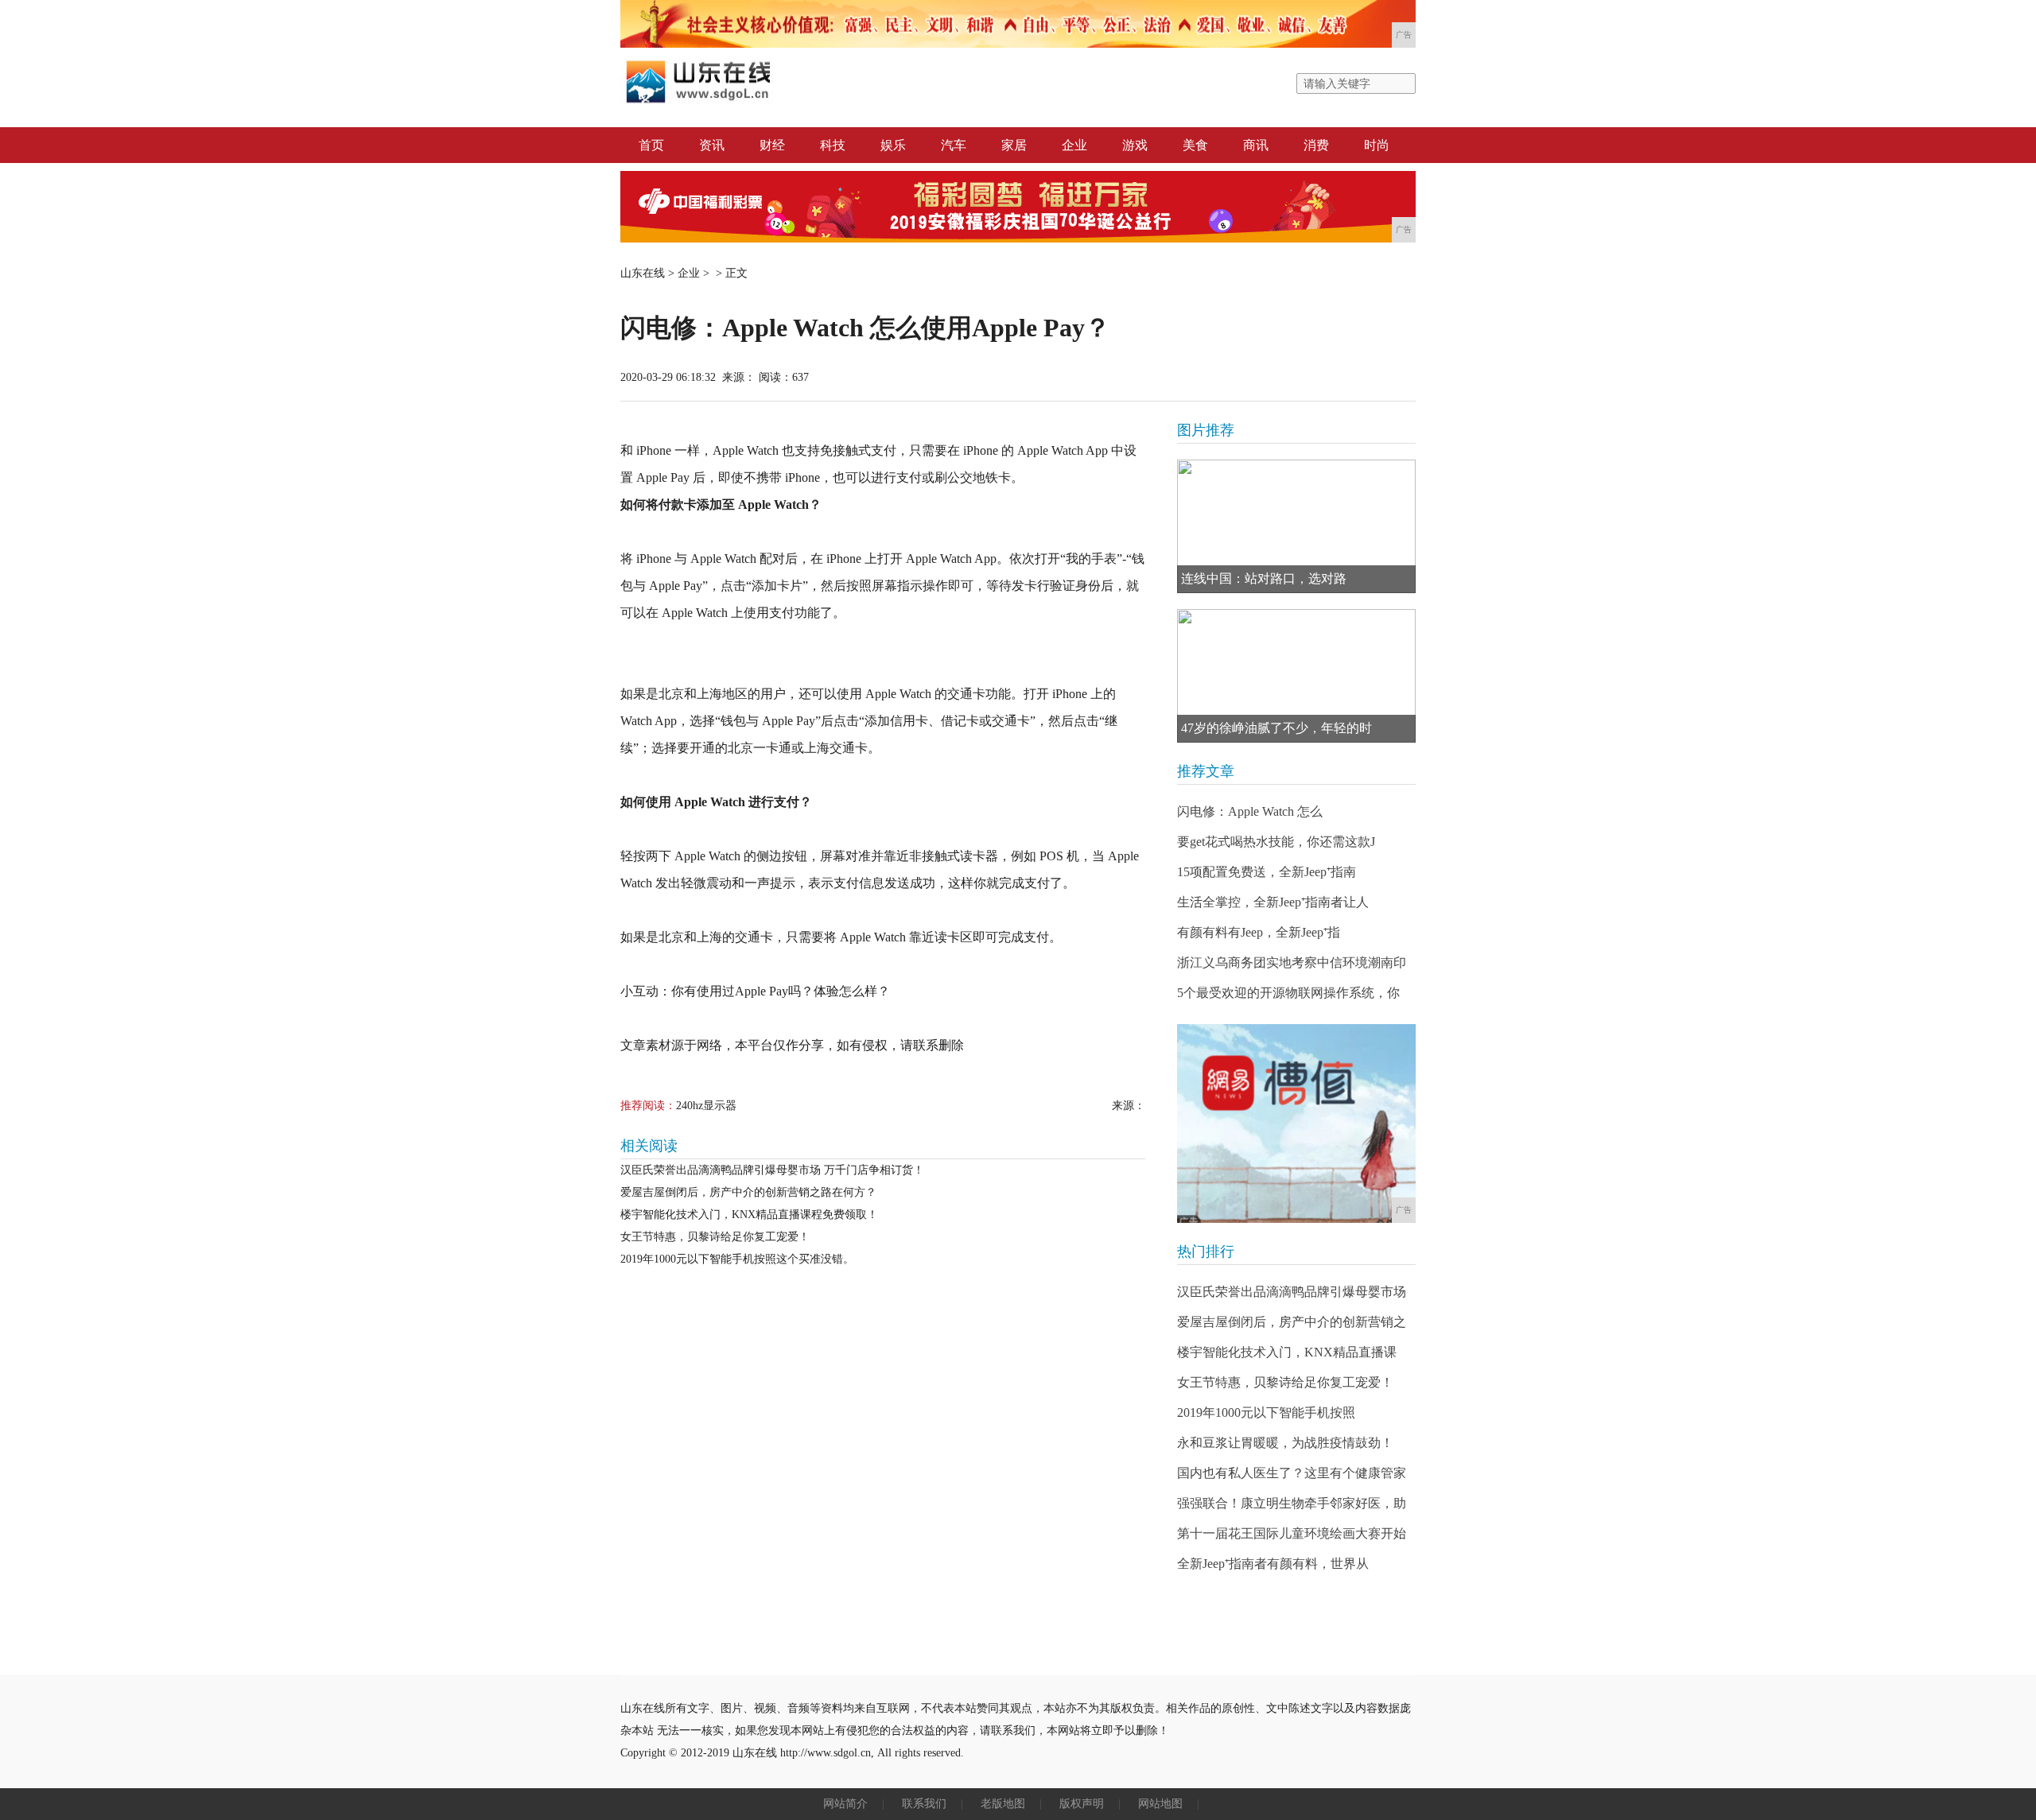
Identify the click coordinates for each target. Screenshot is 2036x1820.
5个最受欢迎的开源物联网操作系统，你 (1288, 993)
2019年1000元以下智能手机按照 (1266, 1413)
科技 (833, 145)
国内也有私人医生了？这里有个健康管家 (1292, 1473)
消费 (1316, 145)
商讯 (1256, 145)
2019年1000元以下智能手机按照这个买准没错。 (737, 1259)
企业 (1074, 145)
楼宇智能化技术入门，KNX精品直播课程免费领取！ (749, 1215)
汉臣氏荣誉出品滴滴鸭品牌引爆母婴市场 (1292, 1292)
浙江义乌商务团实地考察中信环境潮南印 (1292, 962)
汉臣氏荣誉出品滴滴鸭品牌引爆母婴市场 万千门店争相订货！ (772, 1170)
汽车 (954, 145)
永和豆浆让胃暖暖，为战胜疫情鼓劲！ (1285, 1443)
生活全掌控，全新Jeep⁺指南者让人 (1273, 902)
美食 (1195, 145)
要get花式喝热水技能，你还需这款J (1276, 842)
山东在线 (643, 273)
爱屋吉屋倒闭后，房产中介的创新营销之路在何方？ (748, 1192)
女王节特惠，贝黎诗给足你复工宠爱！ (715, 1237)
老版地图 (1003, 1804)
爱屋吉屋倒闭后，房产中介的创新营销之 (1292, 1322)
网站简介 (845, 1804)
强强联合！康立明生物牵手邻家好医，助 (1292, 1503)
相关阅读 (649, 1146)
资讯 (712, 145)
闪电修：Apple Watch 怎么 (1250, 811)
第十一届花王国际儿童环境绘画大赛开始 (1292, 1533)
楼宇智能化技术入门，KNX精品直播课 (1287, 1352)
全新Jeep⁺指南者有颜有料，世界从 (1273, 1564)
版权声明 (1082, 1804)
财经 (772, 145)
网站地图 (1160, 1804)
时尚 (1377, 145)
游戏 (1135, 145)
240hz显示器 (706, 1106)
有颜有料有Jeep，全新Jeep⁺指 (1259, 932)
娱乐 (893, 145)
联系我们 (924, 1804)
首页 (651, 145)
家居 (1014, 145)
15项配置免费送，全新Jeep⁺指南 (1267, 872)
